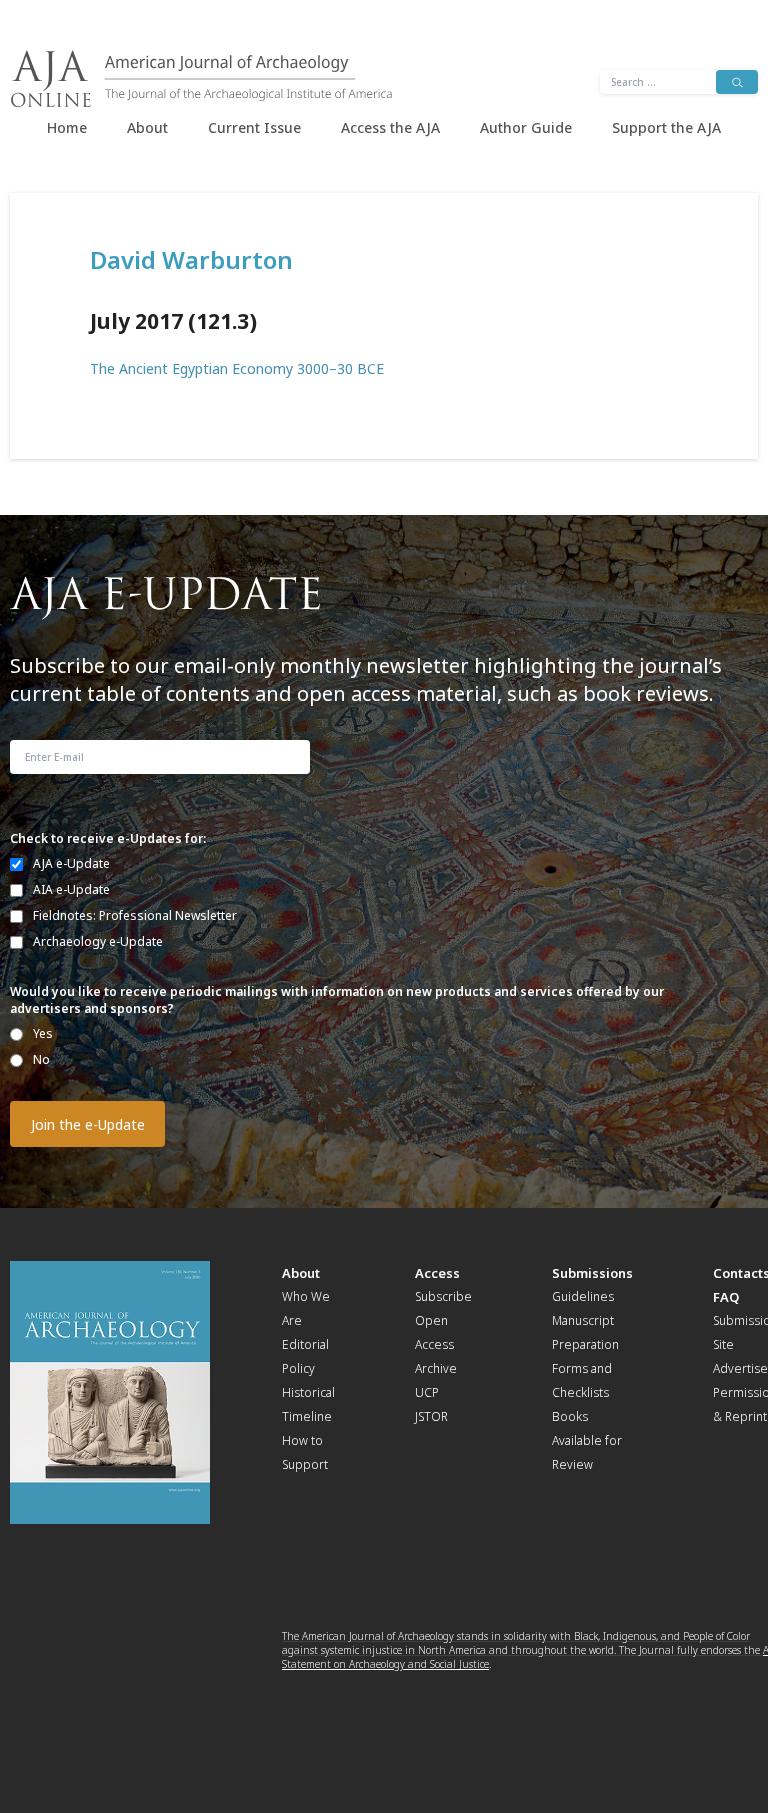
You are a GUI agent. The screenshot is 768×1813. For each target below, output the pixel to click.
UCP (427, 1392)
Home (67, 127)
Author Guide (526, 127)
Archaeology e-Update (98, 941)
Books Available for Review (587, 1440)
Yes (43, 1033)
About (147, 127)
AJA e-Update (71, 863)
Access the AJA (390, 127)
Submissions (592, 1273)
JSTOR (431, 1416)
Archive (436, 1368)
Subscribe (443, 1296)
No (41, 1059)
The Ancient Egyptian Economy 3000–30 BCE (237, 368)
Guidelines (583, 1296)
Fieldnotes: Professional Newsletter (135, 915)
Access (437, 1273)
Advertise (740, 1368)
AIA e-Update (71, 889)
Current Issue (254, 127)
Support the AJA (666, 127)
